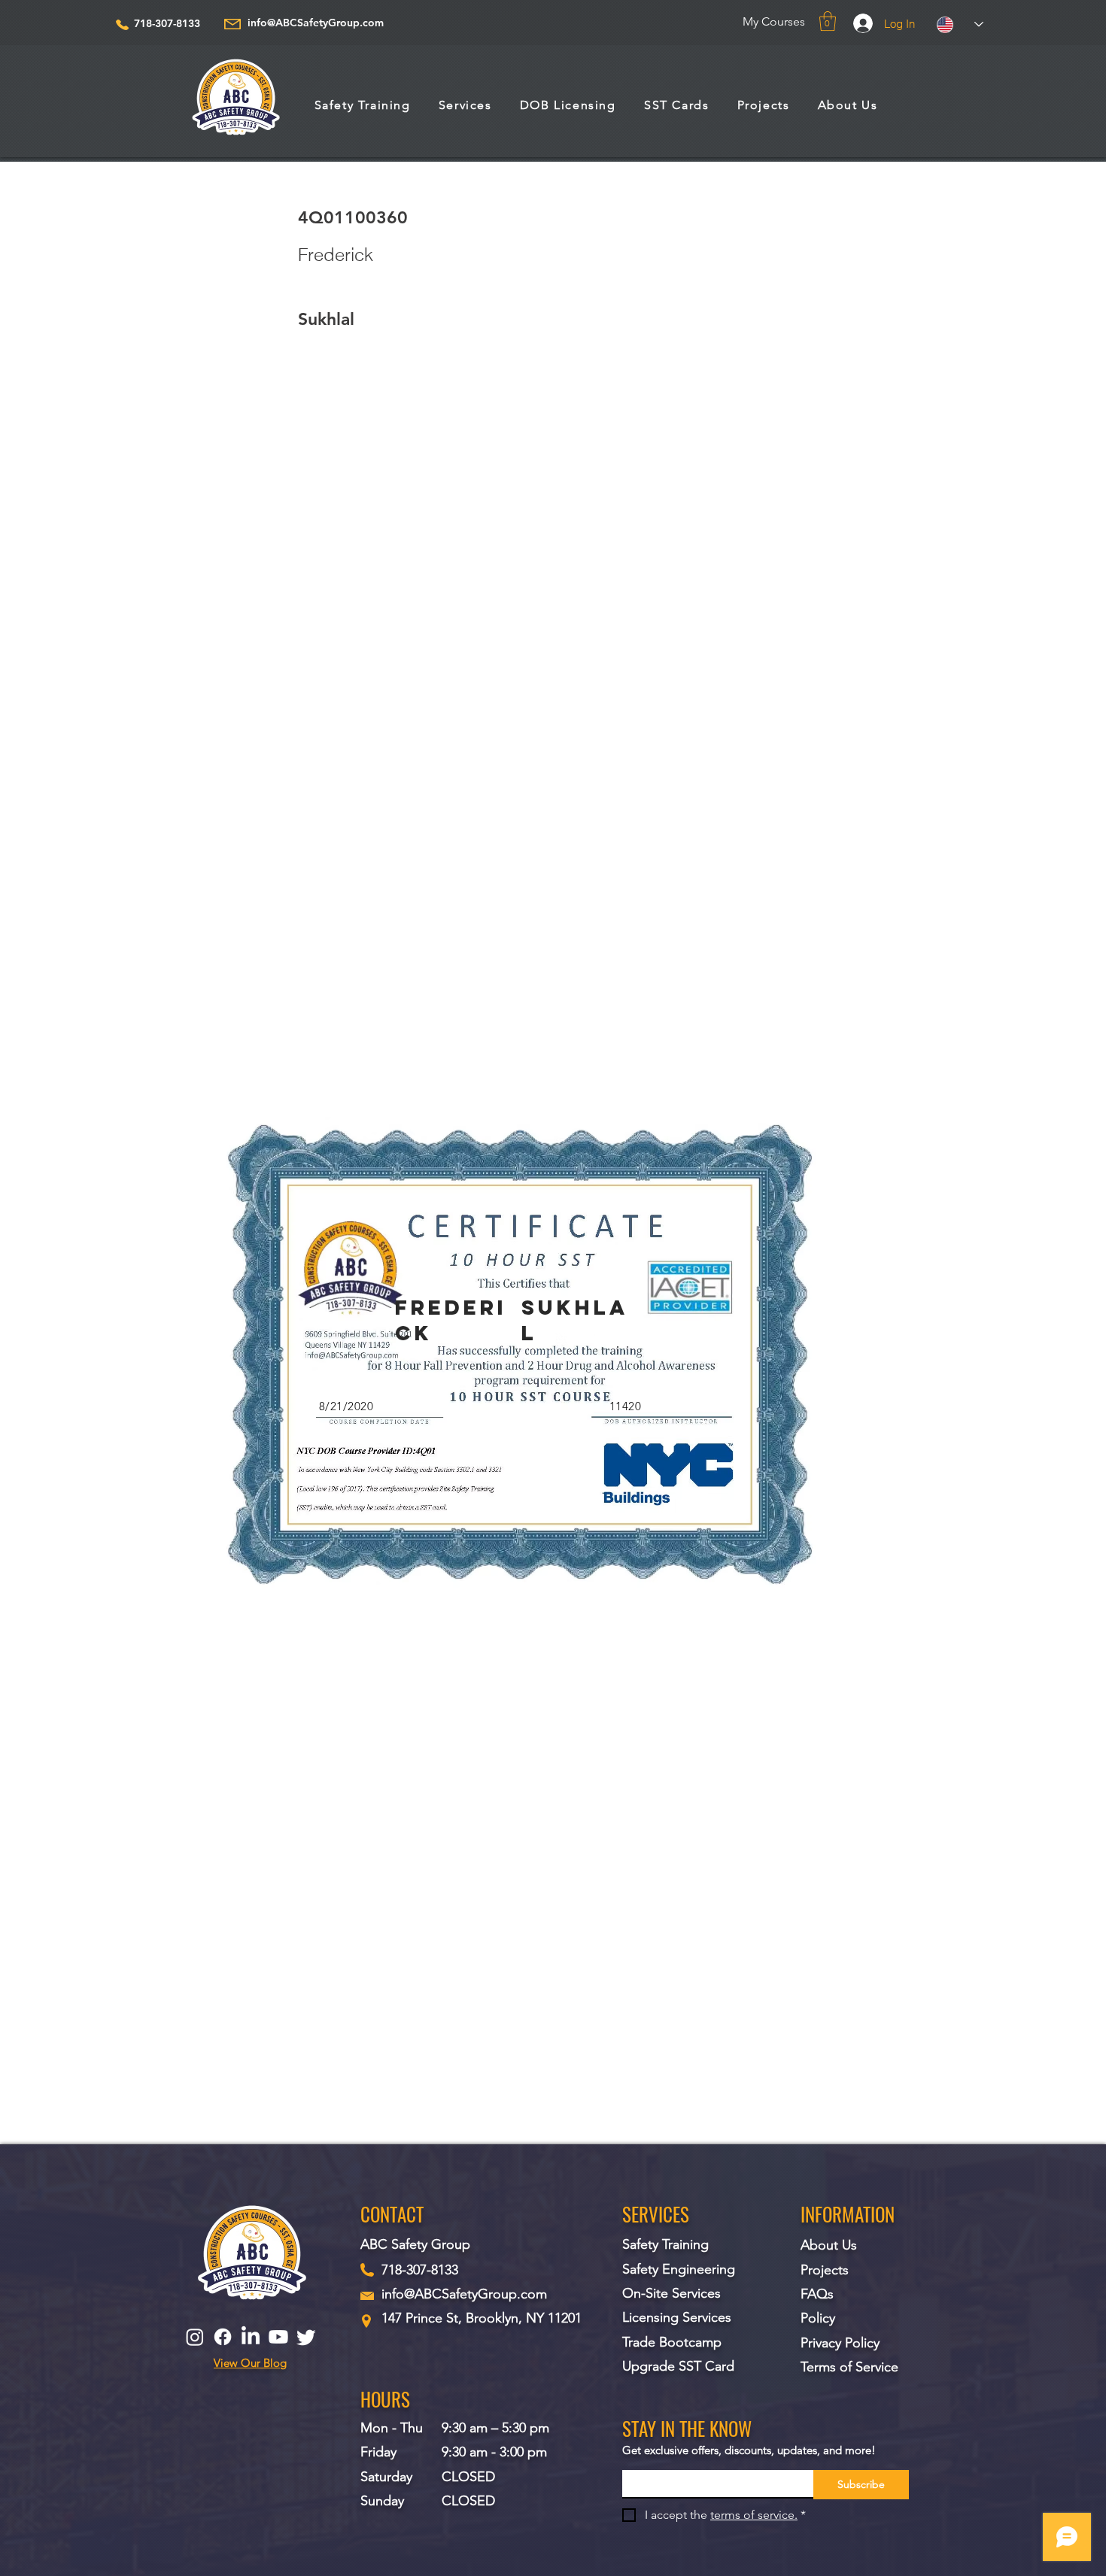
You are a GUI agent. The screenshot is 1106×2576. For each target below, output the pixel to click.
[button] (828, 21)
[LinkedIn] (251, 2337)
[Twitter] (306, 2337)
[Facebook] (223, 2337)
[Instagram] (195, 2337)
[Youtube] (278, 2337)
